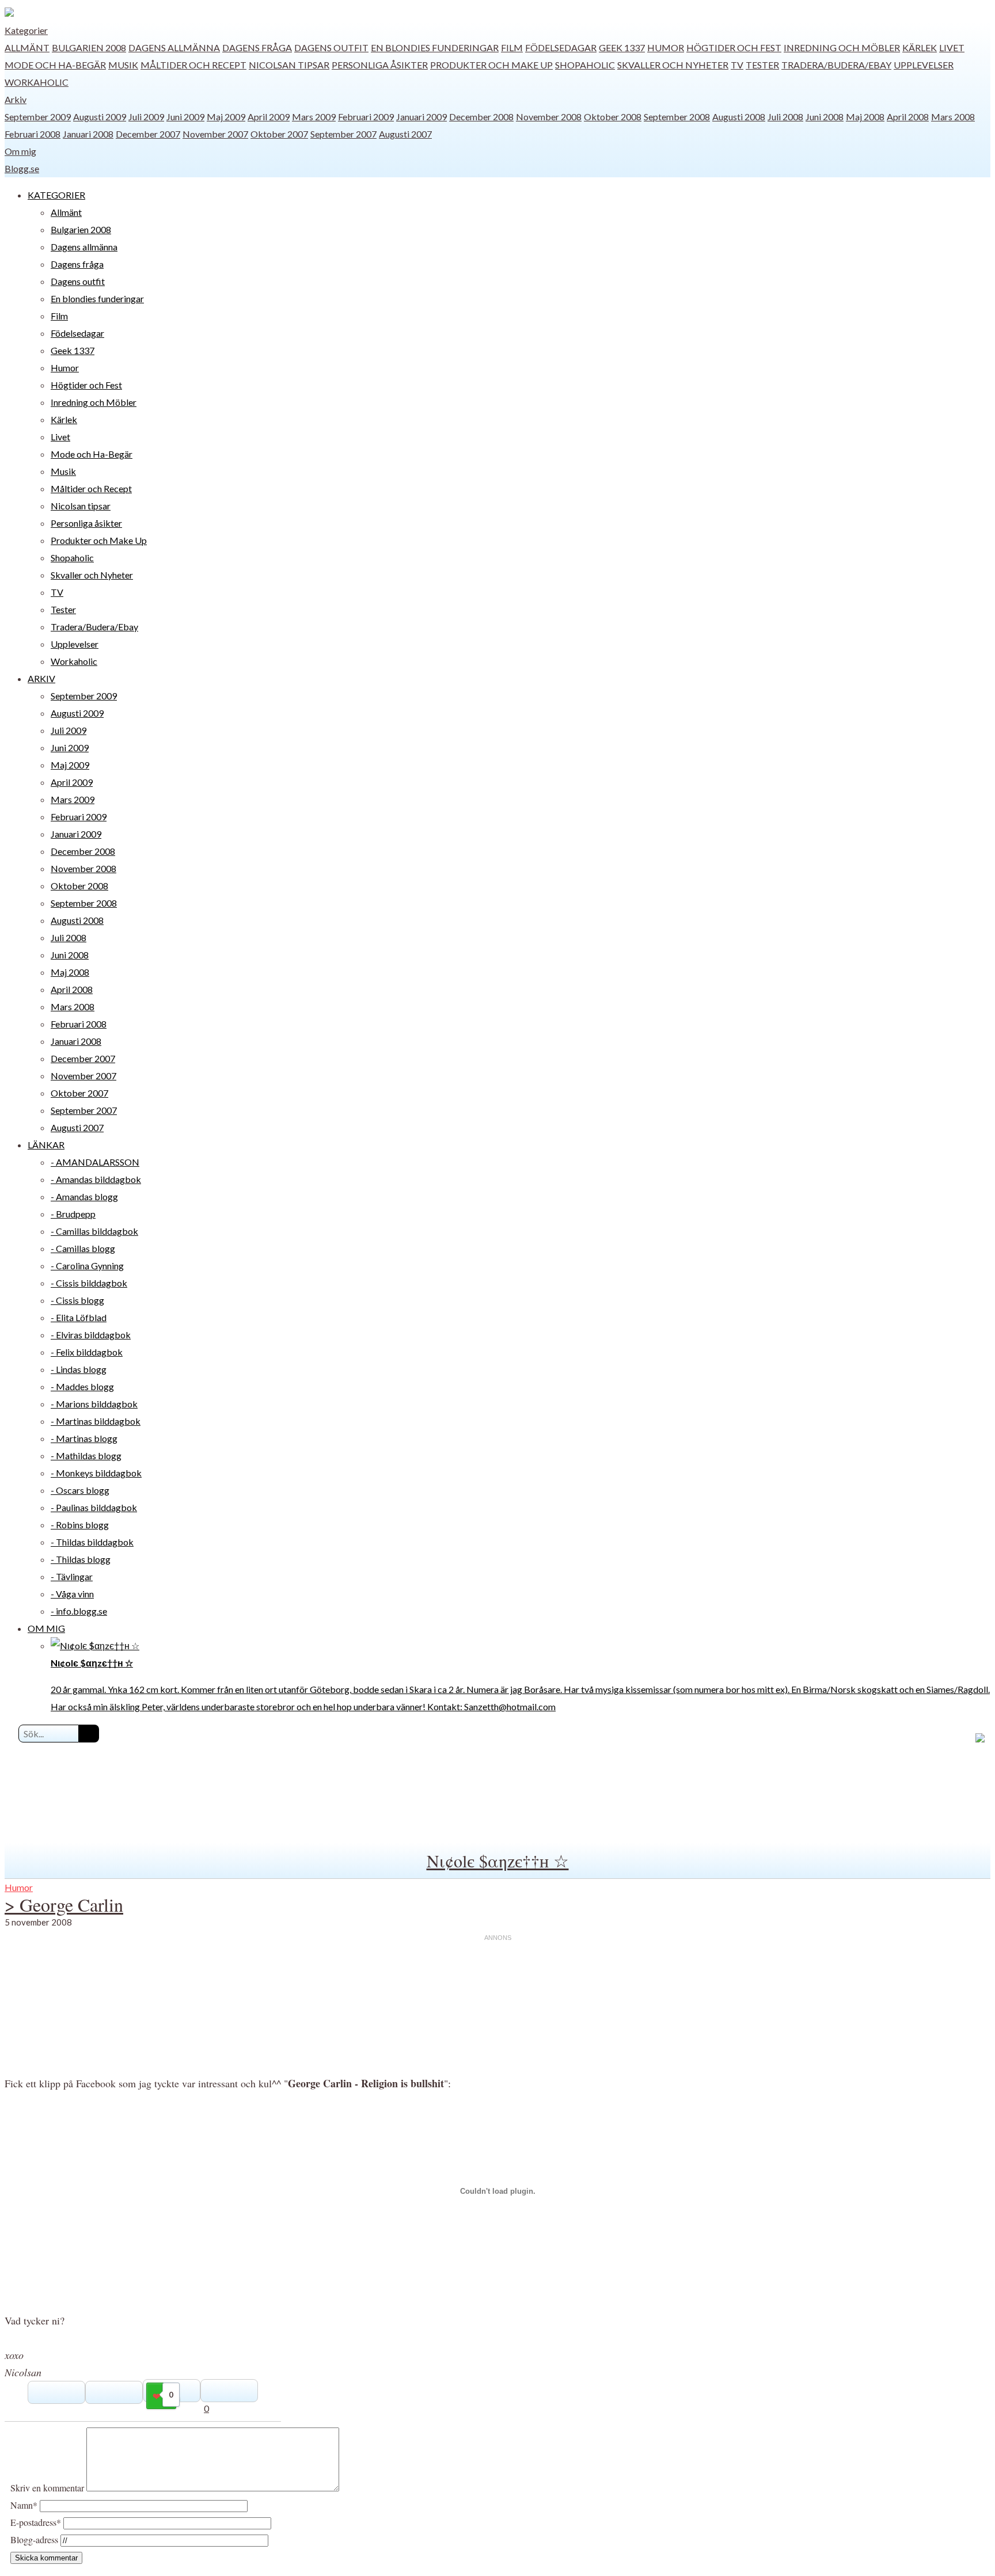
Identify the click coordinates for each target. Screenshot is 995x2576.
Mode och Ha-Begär (55, 65)
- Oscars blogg (80, 1490)
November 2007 (215, 134)
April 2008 (908, 117)
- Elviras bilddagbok (91, 1335)
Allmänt (27, 47)
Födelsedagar (561, 47)
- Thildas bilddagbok (92, 1542)
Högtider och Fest (734, 47)
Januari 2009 (421, 117)
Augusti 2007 (405, 134)
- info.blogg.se (79, 1611)
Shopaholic (585, 65)
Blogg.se (22, 168)
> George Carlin (64, 1905)
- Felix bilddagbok (87, 1352)
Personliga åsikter (380, 65)
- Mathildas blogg (86, 1456)
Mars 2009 (314, 117)
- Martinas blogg (84, 1438)
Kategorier (26, 30)
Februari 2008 (33, 134)
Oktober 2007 (279, 134)
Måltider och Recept (193, 65)
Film (512, 47)
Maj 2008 (865, 117)
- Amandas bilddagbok (96, 1179)
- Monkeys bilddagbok (96, 1473)
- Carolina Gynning (87, 1266)
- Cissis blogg (77, 1300)
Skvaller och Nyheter (673, 65)
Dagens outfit (331, 47)
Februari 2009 (366, 117)
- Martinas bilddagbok (96, 1421)
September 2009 (38, 117)
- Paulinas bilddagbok (94, 1507)
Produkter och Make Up (491, 65)
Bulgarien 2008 (89, 47)
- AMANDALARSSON (95, 1162)
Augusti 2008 (739, 117)
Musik (123, 65)
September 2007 (343, 134)
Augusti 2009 (100, 117)
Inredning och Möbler (842, 47)
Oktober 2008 (613, 117)
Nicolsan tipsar (289, 65)
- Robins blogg (80, 1525)
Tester (762, 65)
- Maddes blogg (82, 1386)
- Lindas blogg (79, 1369)
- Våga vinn (72, 1594)
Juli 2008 (785, 117)
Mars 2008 (953, 117)
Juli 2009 (146, 117)
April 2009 (269, 117)
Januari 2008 (88, 134)
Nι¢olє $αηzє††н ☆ (498, 1860)
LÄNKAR (46, 1145)
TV (737, 65)
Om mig (20, 151)
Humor (666, 47)
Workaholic (37, 82)
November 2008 (549, 117)
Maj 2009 (226, 117)
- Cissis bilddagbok (89, 1283)
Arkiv (16, 99)
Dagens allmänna (174, 47)
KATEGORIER (56, 195)
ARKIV (41, 678)
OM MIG (46, 1628)
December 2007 (148, 134)
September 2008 (677, 117)
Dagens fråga (257, 47)
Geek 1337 (622, 47)
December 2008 (481, 117)
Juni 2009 (185, 117)
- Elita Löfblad (79, 1317)
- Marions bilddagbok (94, 1404)
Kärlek (920, 47)
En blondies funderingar (435, 47)
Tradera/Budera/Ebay (836, 65)
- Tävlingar (72, 1576)
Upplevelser (924, 65)
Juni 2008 (825, 117)
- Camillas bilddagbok (94, 1231)
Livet (952, 47)
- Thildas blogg (81, 1559)
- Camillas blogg (83, 1248)
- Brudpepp (73, 1214)
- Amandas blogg (84, 1196)
